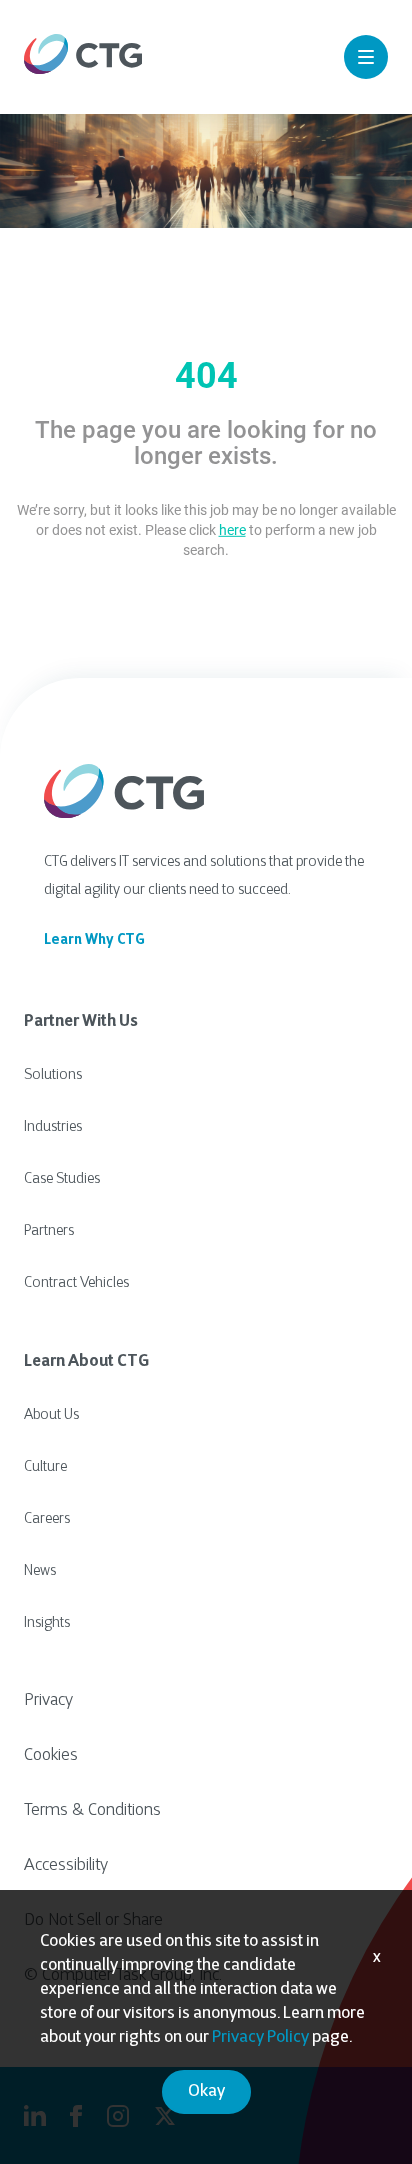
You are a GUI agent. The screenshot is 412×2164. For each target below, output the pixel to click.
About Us (51, 1415)
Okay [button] (206, 2092)
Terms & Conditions (92, 1811)
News (40, 1571)
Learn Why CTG (94, 940)
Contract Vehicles (76, 1283)
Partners (49, 1231)
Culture (45, 1467)
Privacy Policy (260, 2038)
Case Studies (62, 1179)
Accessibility (66, 1866)
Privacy (48, 1701)
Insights (47, 1623)
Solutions (53, 1075)
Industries (53, 1127)
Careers (47, 1519)
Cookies (51, 1756)
